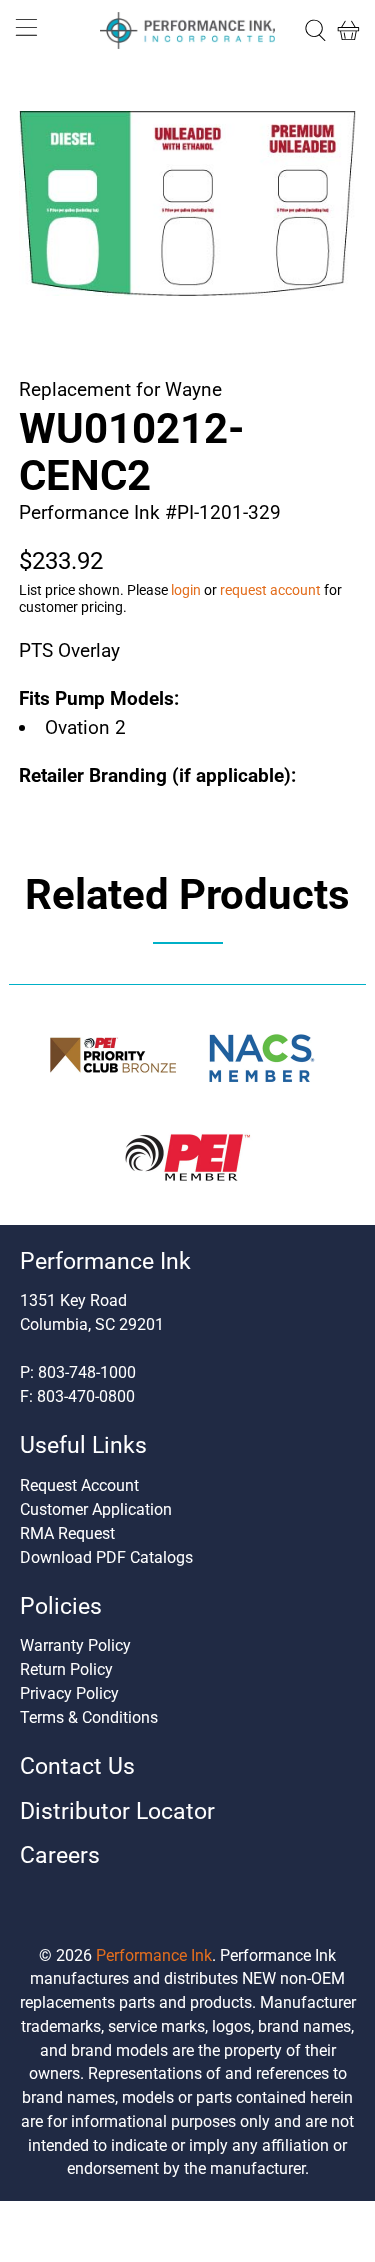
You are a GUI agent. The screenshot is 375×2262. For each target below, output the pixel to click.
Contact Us (77, 1766)
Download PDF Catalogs (106, 1557)
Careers (60, 1855)
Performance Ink (154, 1955)
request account (270, 590)
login (186, 590)
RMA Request (67, 1533)
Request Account (79, 1485)
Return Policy (66, 1669)
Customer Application (96, 1509)
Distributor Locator (117, 1811)
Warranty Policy (75, 1645)
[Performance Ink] (188, 31)
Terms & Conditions (89, 1717)
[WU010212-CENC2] (187, 204)
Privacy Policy (69, 1693)
